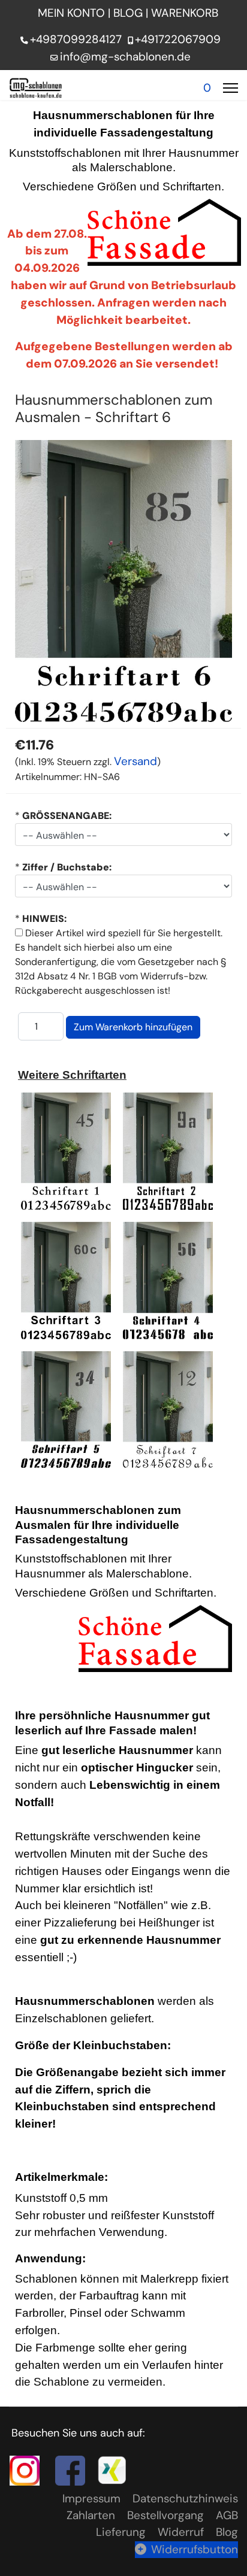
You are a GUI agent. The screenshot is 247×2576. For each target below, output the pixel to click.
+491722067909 (178, 39)
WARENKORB (186, 13)
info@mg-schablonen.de (125, 57)
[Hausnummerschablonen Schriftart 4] (171, 1280)
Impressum (91, 2498)
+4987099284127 (76, 39)
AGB (227, 2515)
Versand (135, 761)
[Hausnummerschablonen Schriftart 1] (66, 1150)
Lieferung (121, 2532)
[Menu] (231, 88)
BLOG (128, 13)
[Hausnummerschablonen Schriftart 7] (168, 1408)
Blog (227, 2532)
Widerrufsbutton (195, 2549)
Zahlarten (91, 2515)
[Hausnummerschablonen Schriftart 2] (168, 1150)
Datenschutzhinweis (185, 2498)
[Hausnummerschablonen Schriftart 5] (66, 1408)
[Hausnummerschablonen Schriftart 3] (66, 1280)
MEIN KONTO (71, 13)
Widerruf (181, 2532)
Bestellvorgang (165, 2515)
